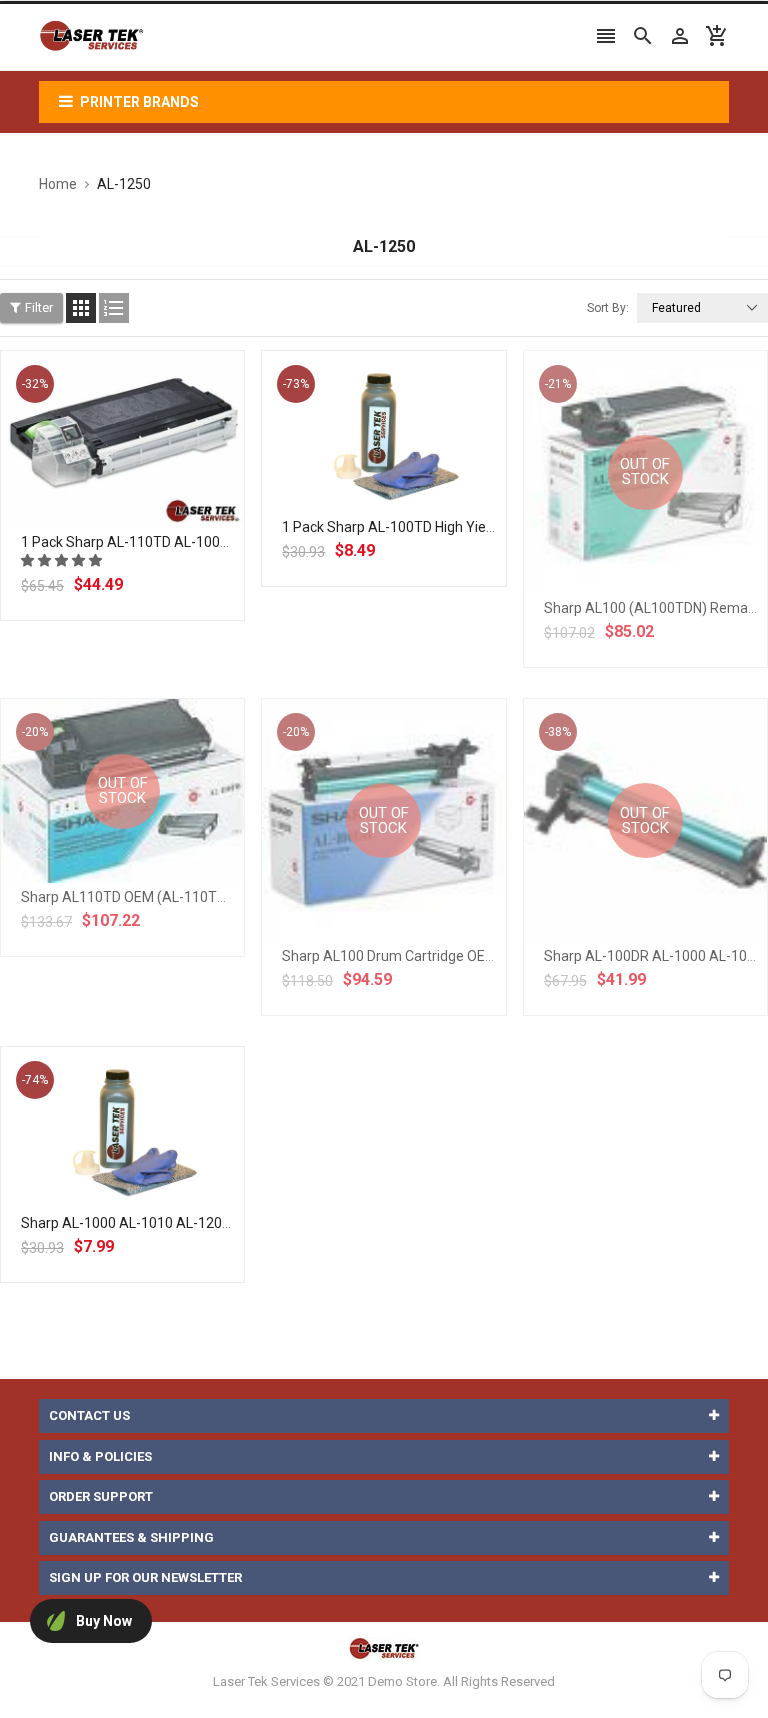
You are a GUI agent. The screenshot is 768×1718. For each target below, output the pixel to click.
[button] (63, 560)
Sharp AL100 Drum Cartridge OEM (389, 956)
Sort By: (608, 308)
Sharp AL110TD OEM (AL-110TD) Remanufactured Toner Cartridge (233, 897)
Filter (39, 307)
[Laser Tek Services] (384, 1647)
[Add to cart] (145, 503)
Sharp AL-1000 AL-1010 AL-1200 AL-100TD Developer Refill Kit (219, 1223)
